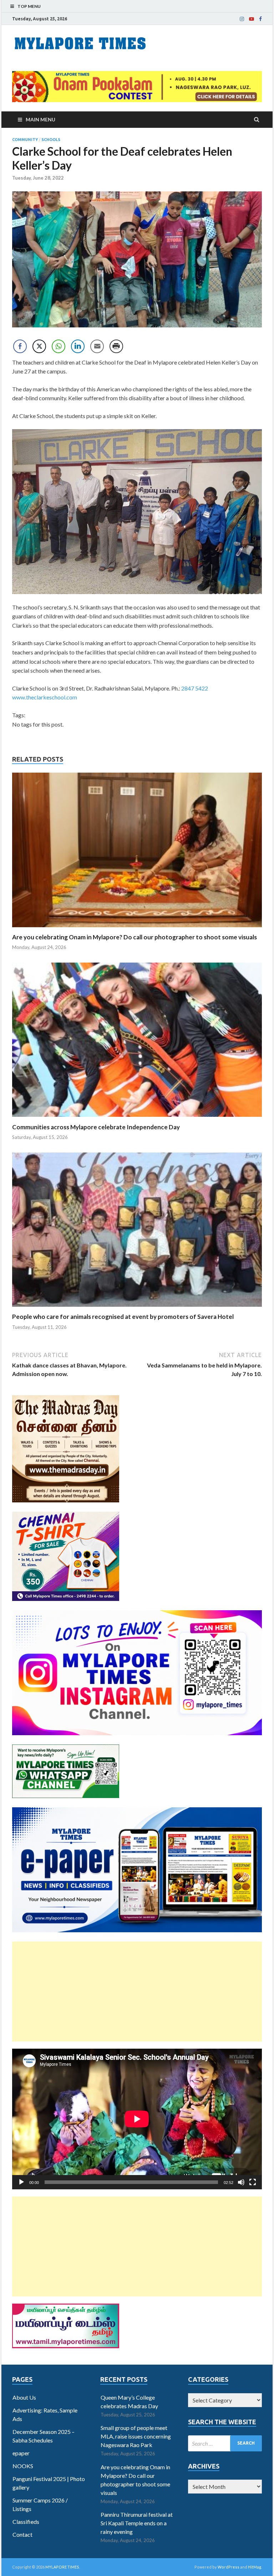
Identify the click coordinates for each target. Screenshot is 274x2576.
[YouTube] (252, 19)
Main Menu (40, 119)
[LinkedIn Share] (78, 346)
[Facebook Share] (20, 346)
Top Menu (29, 6)
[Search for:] (225, 2443)
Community (25, 140)
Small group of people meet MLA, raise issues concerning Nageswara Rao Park (136, 2436)
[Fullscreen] (253, 2182)
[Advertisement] (137, 1992)
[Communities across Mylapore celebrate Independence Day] (137, 1119)
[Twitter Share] (39, 346)
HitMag (255, 2567)
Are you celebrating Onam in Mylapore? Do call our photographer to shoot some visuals (135, 937)
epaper (21, 2453)
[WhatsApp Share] (59, 346)
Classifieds (26, 2522)
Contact (22, 2534)
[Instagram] (242, 19)
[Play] (21, 2182)
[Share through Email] (97, 346)
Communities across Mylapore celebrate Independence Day (96, 1127)
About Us (24, 2397)
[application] (137, 2119)
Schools (51, 140)
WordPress (229, 2567)
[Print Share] (116, 346)
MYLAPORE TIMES (62, 2567)
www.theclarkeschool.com (45, 697)
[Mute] (241, 2182)
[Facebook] (260, 19)
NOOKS (23, 2466)
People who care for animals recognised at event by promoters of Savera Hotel (123, 1317)
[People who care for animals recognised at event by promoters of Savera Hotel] (137, 1308)
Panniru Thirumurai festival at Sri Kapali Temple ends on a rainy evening (137, 2523)
